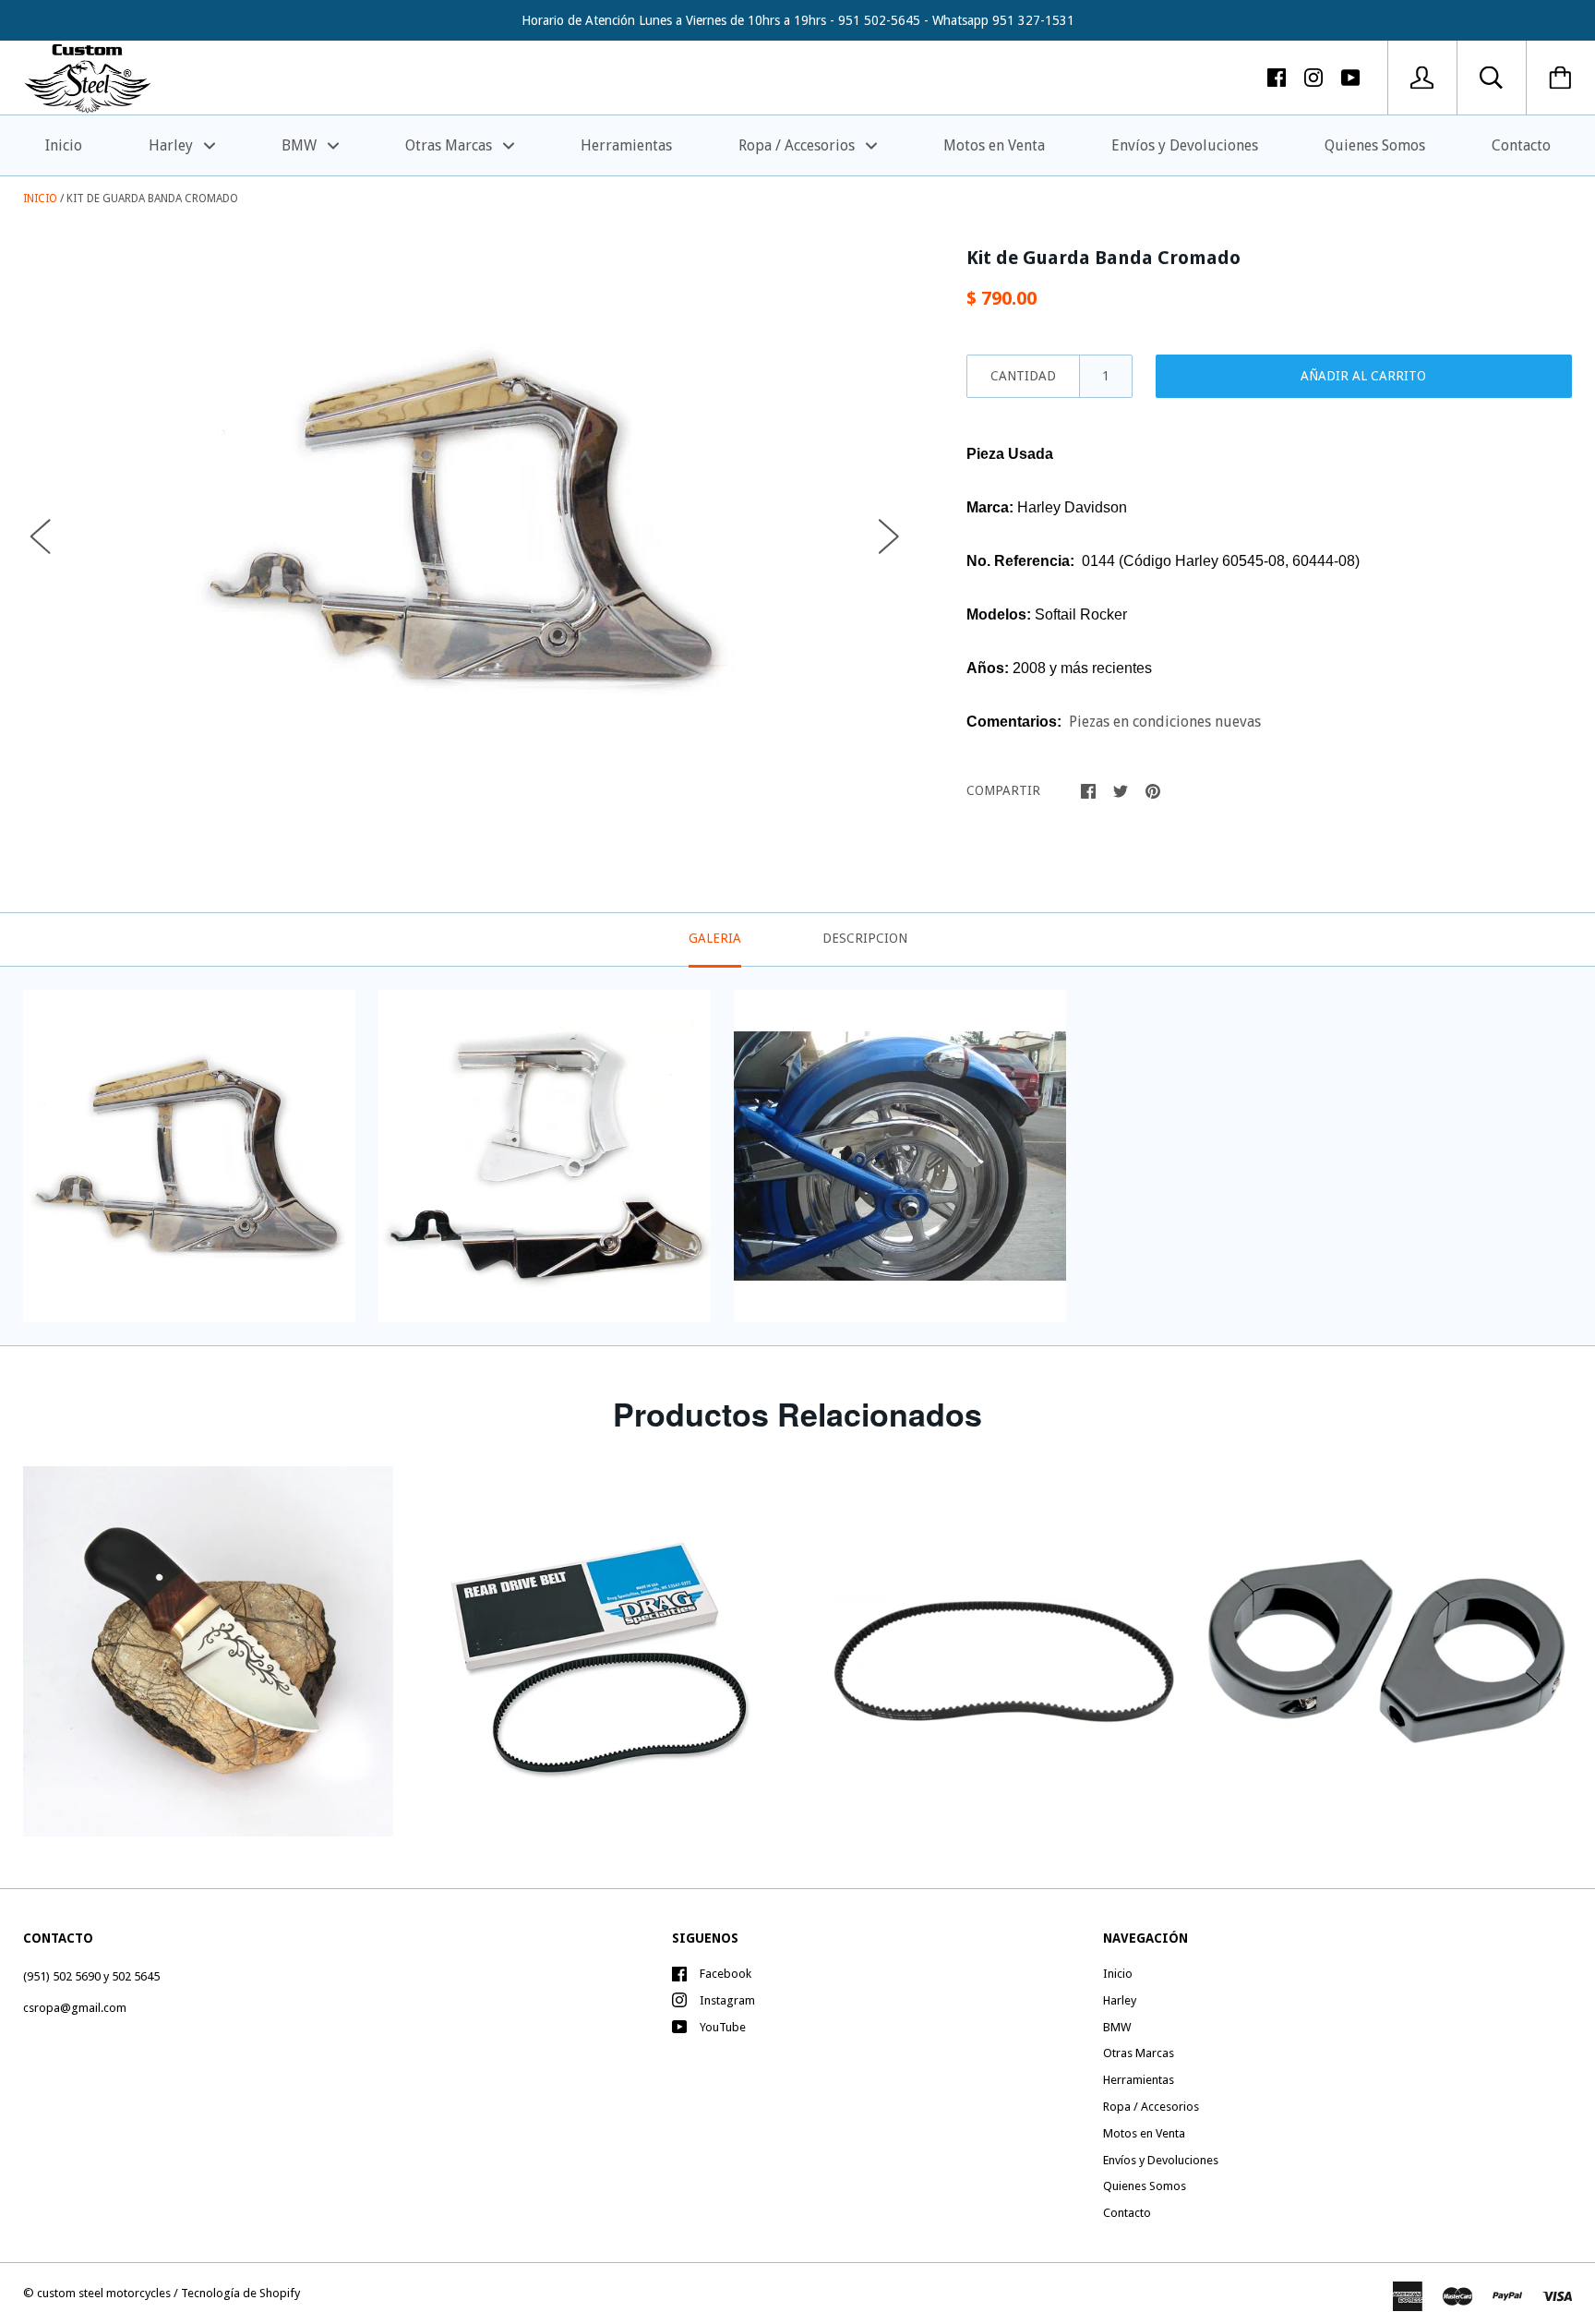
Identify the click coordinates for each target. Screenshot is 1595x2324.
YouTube (723, 2027)
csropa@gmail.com (75, 2008)
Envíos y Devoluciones (1185, 145)
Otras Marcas (450, 145)
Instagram (727, 2000)
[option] (465, 520)
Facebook (726, 1974)
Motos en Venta (994, 145)
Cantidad (1023, 376)
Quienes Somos (1375, 145)
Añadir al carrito (1363, 376)
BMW (301, 145)
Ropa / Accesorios (798, 145)
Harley (173, 145)
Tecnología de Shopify (240, 2293)
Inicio (64, 145)
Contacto (1521, 145)
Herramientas (626, 145)
